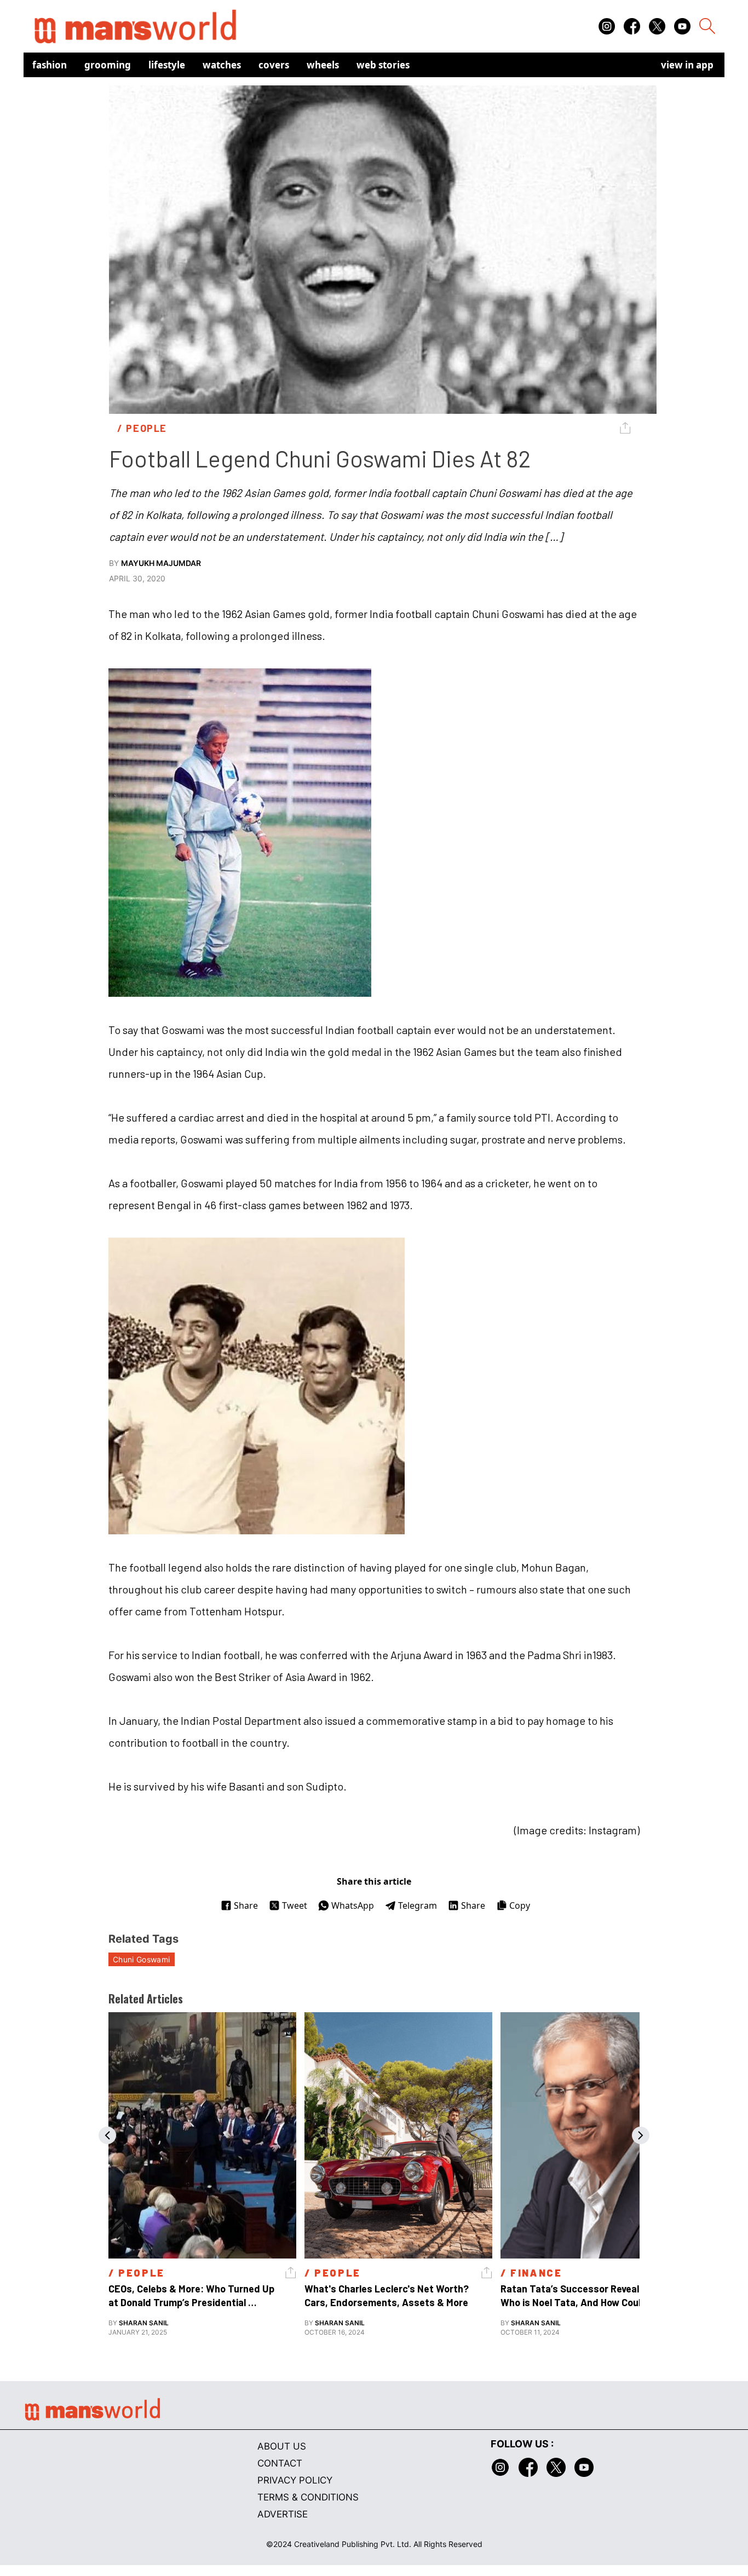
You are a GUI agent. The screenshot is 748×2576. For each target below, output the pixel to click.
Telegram (418, 1905)
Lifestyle (167, 65)
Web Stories (383, 65)
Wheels (323, 65)
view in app (687, 65)
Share (246, 1905)
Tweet (295, 1905)
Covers (274, 65)
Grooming (108, 65)
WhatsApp (353, 1905)
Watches (222, 65)
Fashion (50, 65)
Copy (520, 1905)
